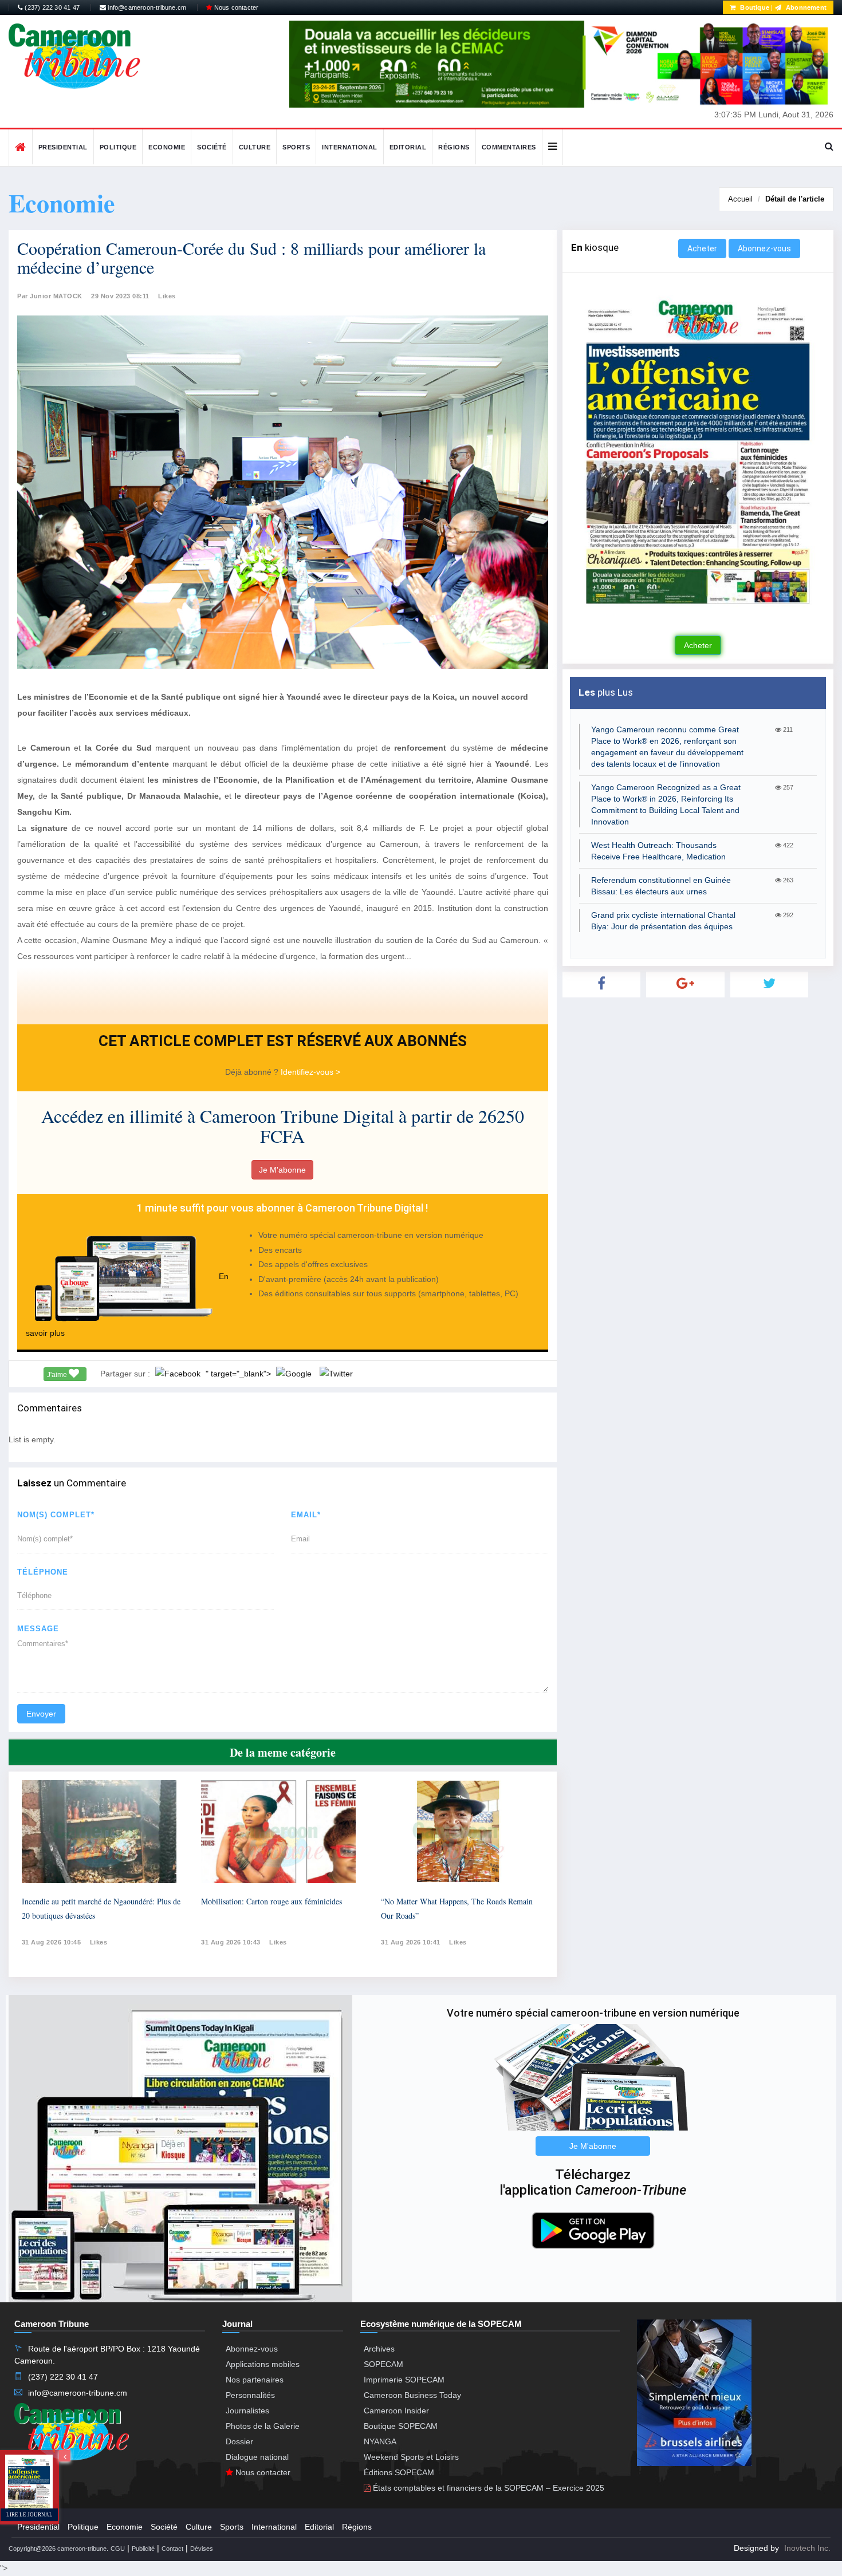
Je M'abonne (282, 1170)
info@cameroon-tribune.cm (146, 7)
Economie (167, 147)
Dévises (202, 2549)
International (350, 147)
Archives (379, 2349)
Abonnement (805, 7)
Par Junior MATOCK (50, 296)
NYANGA (380, 2441)
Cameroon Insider (396, 2411)
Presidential (63, 147)
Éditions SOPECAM (399, 2472)
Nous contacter (235, 7)
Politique (118, 147)
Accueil (740, 199)
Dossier (239, 2441)
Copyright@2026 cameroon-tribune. (58, 2549)
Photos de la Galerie (263, 2426)
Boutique (754, 7)
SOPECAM (383, 2364)
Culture (255, 147)
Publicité (143, 2549)
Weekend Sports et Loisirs (411, 2457)
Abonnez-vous (764, 248)
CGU (118, 2549)
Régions (454, 147)
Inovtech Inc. (807, 2548)
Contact (172, 2549)
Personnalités (250, 2395)
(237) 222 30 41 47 (51, 7)
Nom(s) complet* (56, 1515)
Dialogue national (257, 2457)
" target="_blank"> (239, 1374)
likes (99, 1942)
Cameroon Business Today (412, 2395)
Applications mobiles (263, 2364)
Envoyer (41, 1714)
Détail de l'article (795, 199)
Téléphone (43, 1572)
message (38, 1629)
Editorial (408, 147)
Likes (167, 296)
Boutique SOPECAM (401, 2426)
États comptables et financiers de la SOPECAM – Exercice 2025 (487, 2488)
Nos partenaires (255, 2380)
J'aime (58, 1375)
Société (212, 147)
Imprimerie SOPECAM (404, 2380)
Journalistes (247, 2411)
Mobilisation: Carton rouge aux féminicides (272, 1901)
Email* (306, 1515)
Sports (296, 147)
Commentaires (509, 147)
